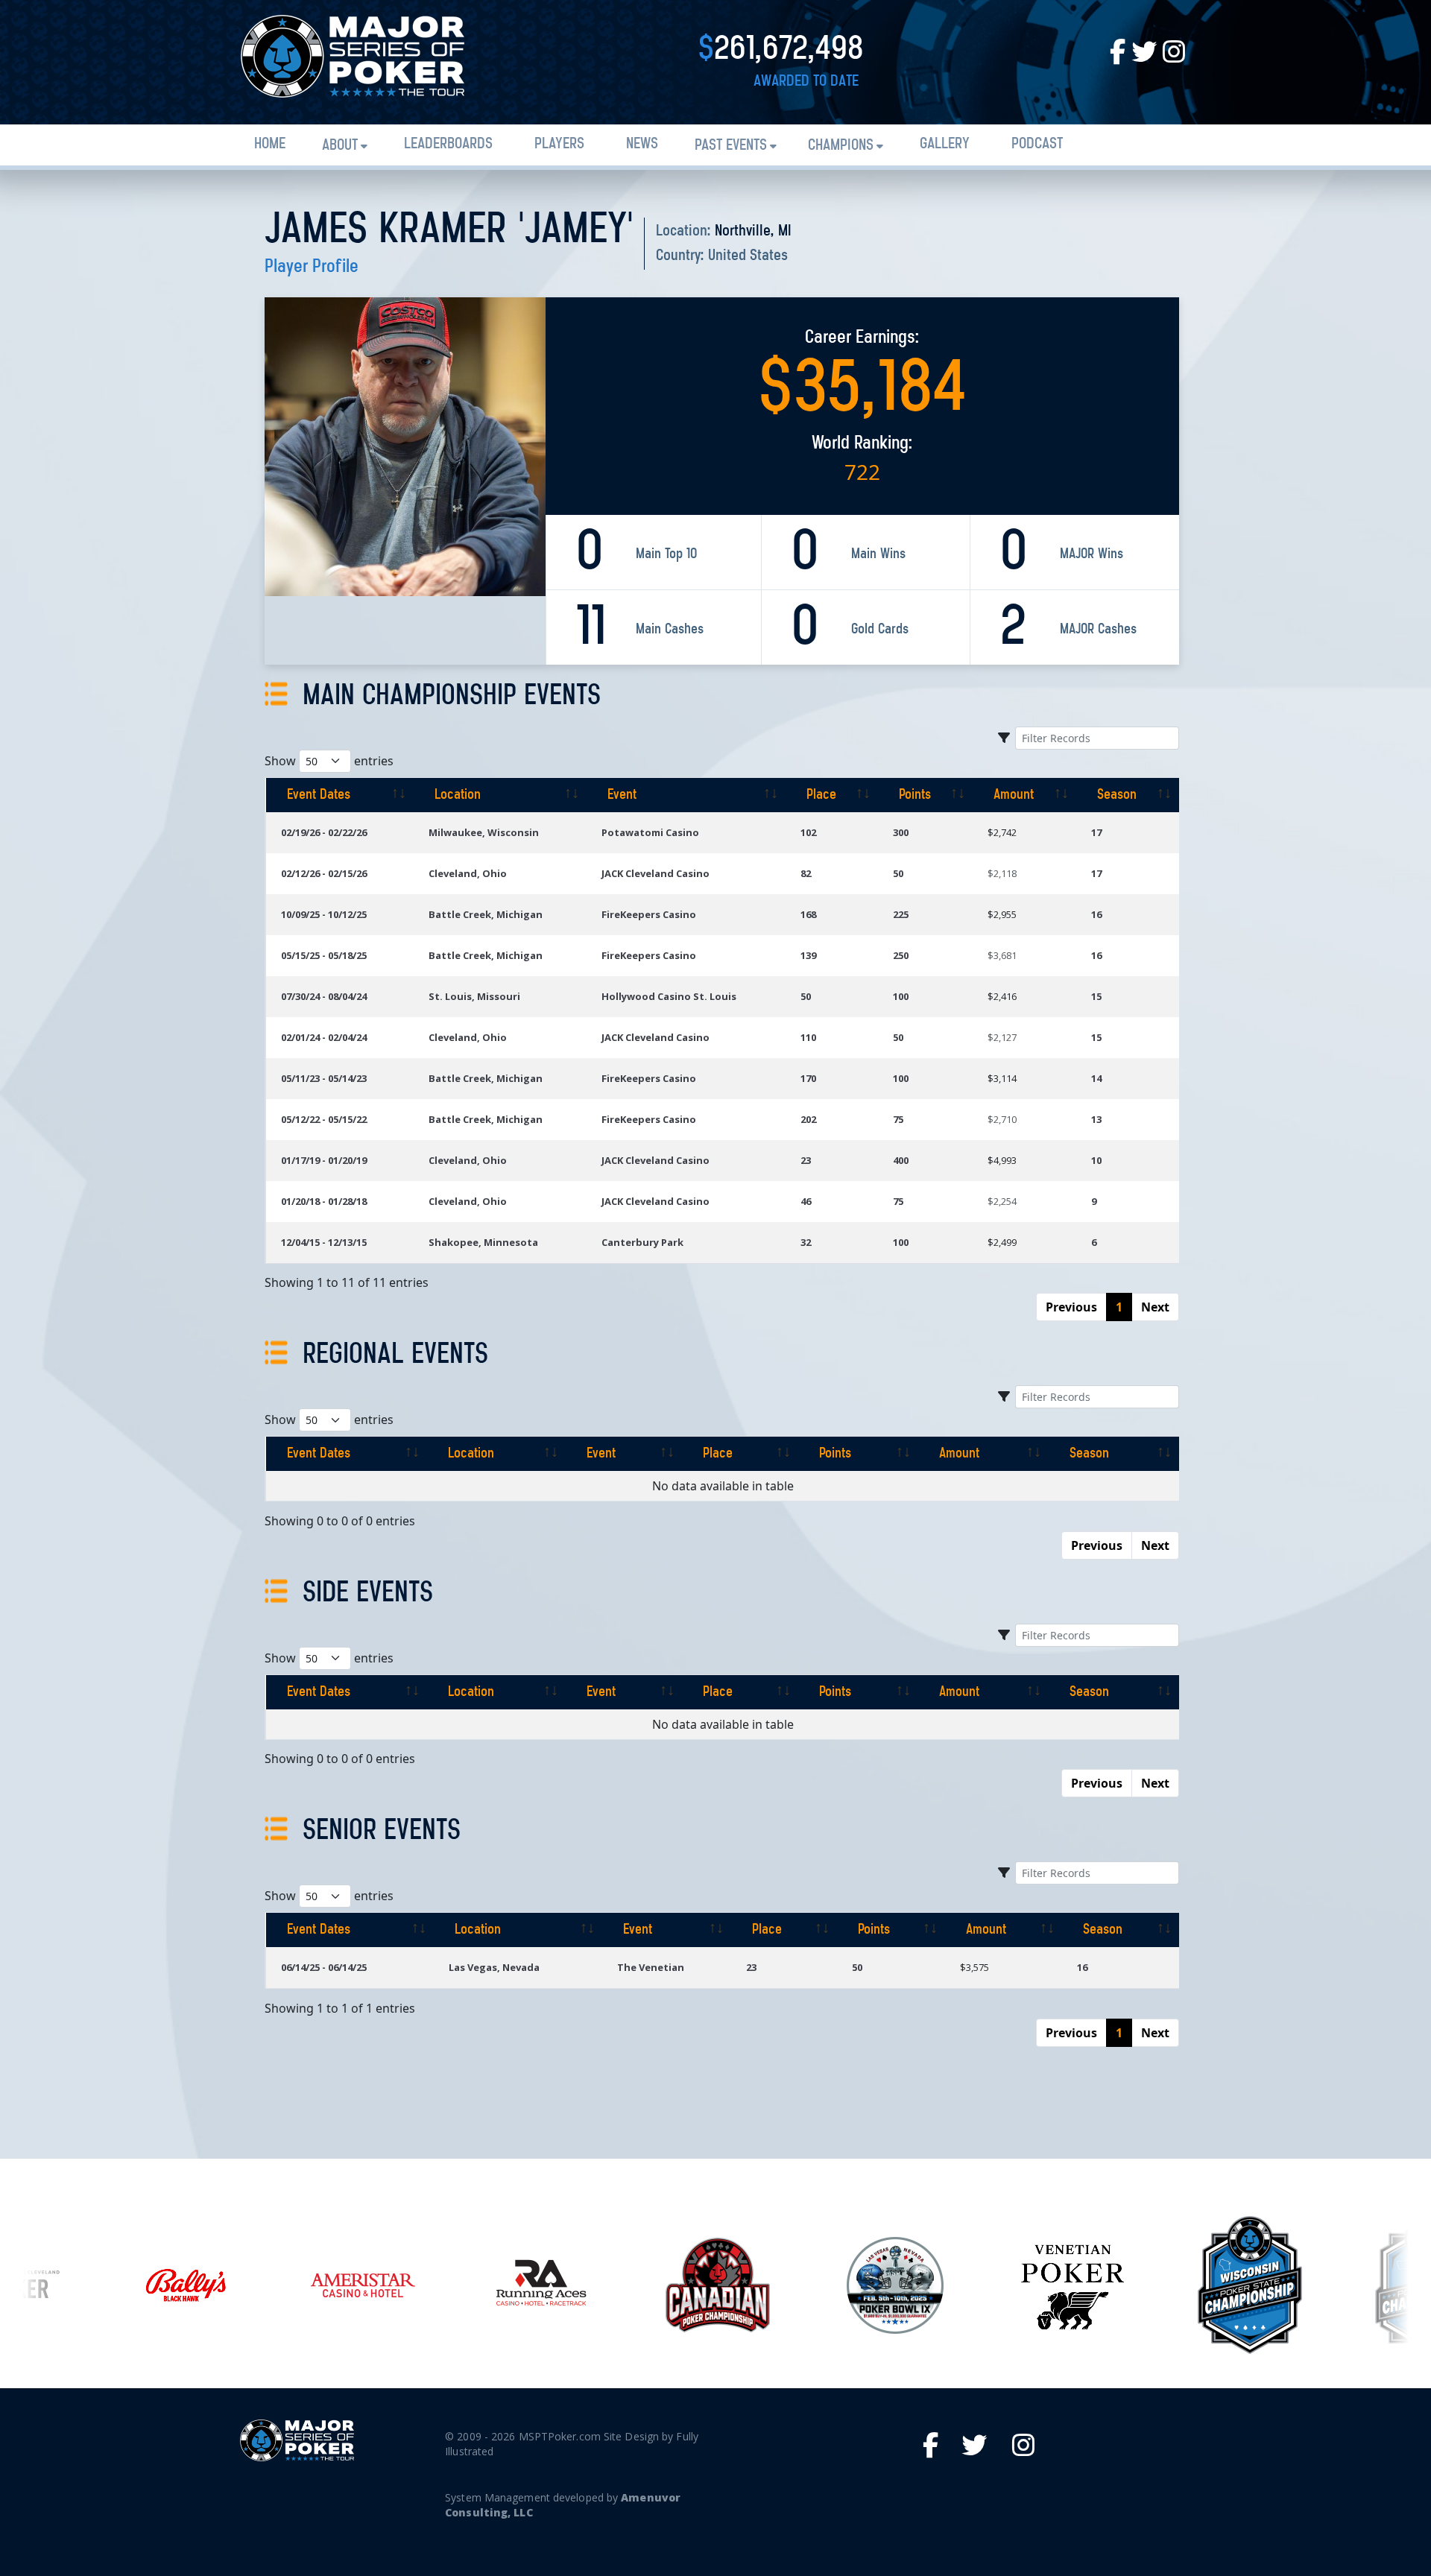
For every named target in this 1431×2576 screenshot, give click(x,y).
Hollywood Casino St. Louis (669, 996)
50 (898, 873)
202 (808, 1119)
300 (901, 832)
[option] (186, 2285)
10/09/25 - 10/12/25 (324, 914)
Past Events (731, 146)
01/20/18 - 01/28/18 (324, 1201)
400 (901, 1160)
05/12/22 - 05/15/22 (324, 1119)
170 (808, 1078)
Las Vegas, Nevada (494, 1967)
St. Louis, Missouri (474, 996)
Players (559, 144)
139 (808, 955)
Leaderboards (448, 144)
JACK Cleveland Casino (656, 873)
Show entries (329, 761)
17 (1096, 832)
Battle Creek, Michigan (486, 914)
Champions (841, 146)
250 (901, 955)
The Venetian (651, 1967)
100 (901, 996)
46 (806, 1201)
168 (808, 914)
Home (270, 144)
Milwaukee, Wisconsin (484, 832)
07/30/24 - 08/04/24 (324, 996)
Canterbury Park (642, 1242)
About (340, 146)
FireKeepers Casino (649, 914)
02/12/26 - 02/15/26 (324, 873)
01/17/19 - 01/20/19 (324, 1160)
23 (806, 1160)
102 (808, 832)
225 (901, 914)
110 (808, 1037)
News (642, 144)
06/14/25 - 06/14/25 (324, 1967)
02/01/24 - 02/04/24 (324, 1037)
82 (806, 873)
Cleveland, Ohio (468, 873)
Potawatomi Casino (650, 832)
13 (1096, 1119)
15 (1096, 996)
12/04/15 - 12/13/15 (324, 1242)
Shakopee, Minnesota (483, 1242)
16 (1096, 914)
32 (806, 1242)
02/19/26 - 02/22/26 (324, 832)
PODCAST (1037, 144)
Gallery (945, 144)
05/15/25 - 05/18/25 (324, 955)
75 (898, 1119)
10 (1096, 1160)
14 (1096, 1078)
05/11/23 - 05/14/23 (324, 1078)
